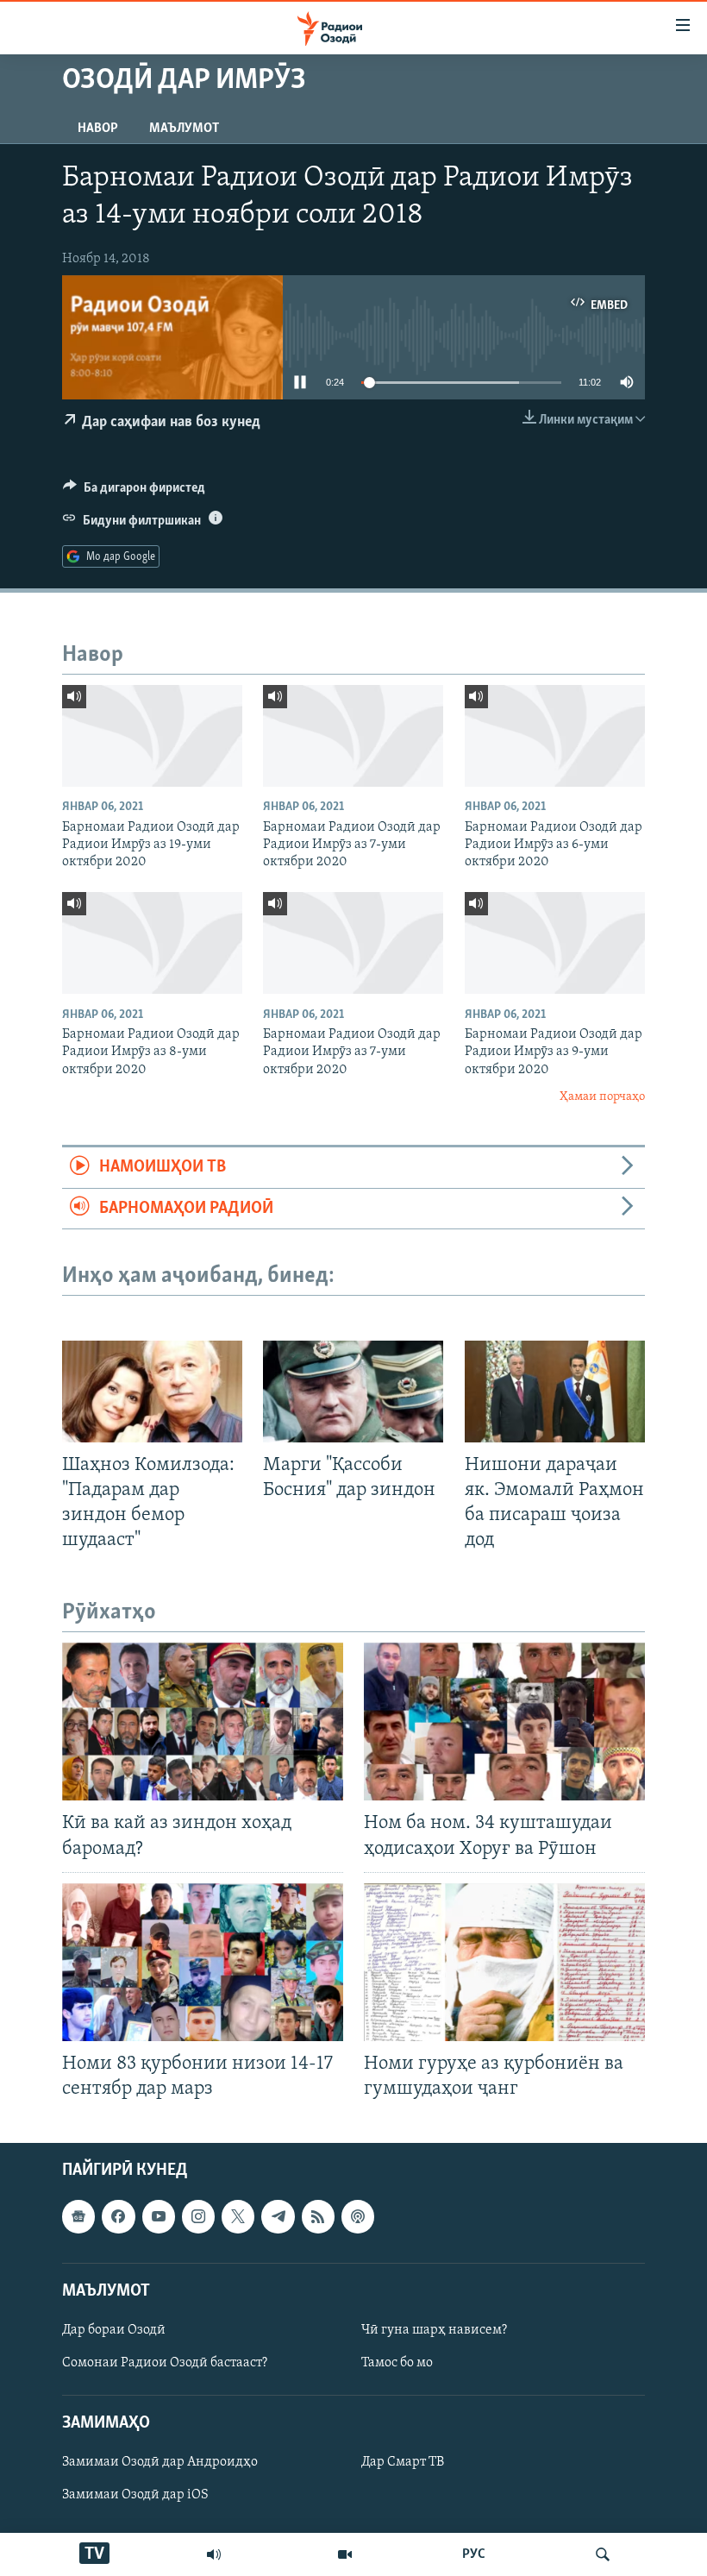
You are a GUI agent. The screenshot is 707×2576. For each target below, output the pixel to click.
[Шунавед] (214, 2554)
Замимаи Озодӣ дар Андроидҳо (160, 2463)
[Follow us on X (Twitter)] (238, 2217)
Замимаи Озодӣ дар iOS (135, 2496)
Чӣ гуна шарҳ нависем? (434, 2330)
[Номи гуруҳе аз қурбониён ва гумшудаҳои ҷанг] (504, 1962)
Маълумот (184, 129)
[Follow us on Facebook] (118, 2217)
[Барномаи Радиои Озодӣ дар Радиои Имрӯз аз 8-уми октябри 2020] (152, 943)
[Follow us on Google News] (78, 2217)
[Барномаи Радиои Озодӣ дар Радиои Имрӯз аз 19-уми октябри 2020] (152, 736)
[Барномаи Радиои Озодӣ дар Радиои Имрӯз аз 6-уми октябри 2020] (555, 736)
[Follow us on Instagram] (198, 2217)
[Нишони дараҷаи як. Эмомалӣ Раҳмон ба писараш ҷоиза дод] (555, 1392)
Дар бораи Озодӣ (114, 2330)
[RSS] (318, 2217)
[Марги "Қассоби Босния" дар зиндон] (353, 1392)
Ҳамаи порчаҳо (602, 1097)
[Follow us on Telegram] (278, 2217)
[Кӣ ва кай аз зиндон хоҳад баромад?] (203, 1722)
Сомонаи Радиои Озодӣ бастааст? (165, 2363)
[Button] (134, 492)
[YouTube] (345, 2554)
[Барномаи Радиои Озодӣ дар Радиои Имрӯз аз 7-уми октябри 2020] (353, 736)
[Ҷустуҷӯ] (603, 2554)
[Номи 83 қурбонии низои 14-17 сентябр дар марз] (203, 1962)
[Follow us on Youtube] (159, 2217)
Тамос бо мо (397, 2363)
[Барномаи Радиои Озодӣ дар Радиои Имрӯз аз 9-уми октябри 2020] (555, 943)
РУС (474, 2554)
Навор (98, 129)
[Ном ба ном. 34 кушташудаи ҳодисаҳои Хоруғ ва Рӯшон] (504, 1722)
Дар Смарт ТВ (403, 2463)
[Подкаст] (358, 2217)
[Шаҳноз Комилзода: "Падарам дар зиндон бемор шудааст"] (152, 1392)
